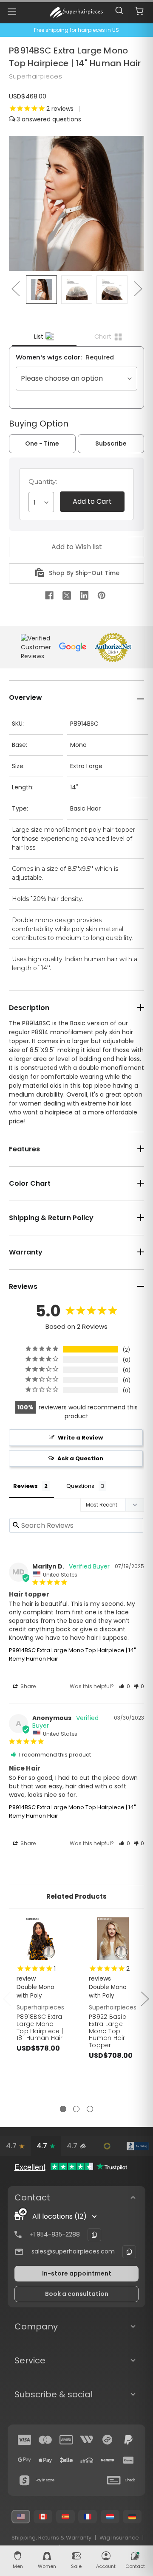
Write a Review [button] (80, 1438)
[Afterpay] (108, 2440)
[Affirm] (87, 2460)
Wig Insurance (119, 2538)
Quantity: (43, 481)
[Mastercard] (45, 2440)
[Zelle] (66, 2460)
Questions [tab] (80, 1486)
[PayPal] (128, 2440)
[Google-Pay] (25, 2460)
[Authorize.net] (107, 2146)
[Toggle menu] (12, 12)
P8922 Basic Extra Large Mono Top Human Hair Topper (108, 2031)
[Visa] (25, 2440)
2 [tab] (76, 2109)
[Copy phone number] (94, 2235)
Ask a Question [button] (80, 1458)
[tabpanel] (41, 2004)
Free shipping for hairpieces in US (76, 30)
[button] (125, 1686)
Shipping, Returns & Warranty (51, 2538)
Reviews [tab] (25, 1486)
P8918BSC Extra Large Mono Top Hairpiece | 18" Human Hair (40, 2027)
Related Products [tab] (76, 1896)
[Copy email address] (129, 2252)
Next (138, 288)
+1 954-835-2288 (55, 2234)
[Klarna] (128, 2460)
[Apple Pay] (45, 2460)
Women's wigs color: (65, 357)
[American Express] (66, 2440)
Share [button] (27, 1686)
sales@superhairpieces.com (73, 2251)
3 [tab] (90, 2109)
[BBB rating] (138, 2146)
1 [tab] (63, 2109)
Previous (15, 288)
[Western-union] (87, 2440)
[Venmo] (108, 2460)
